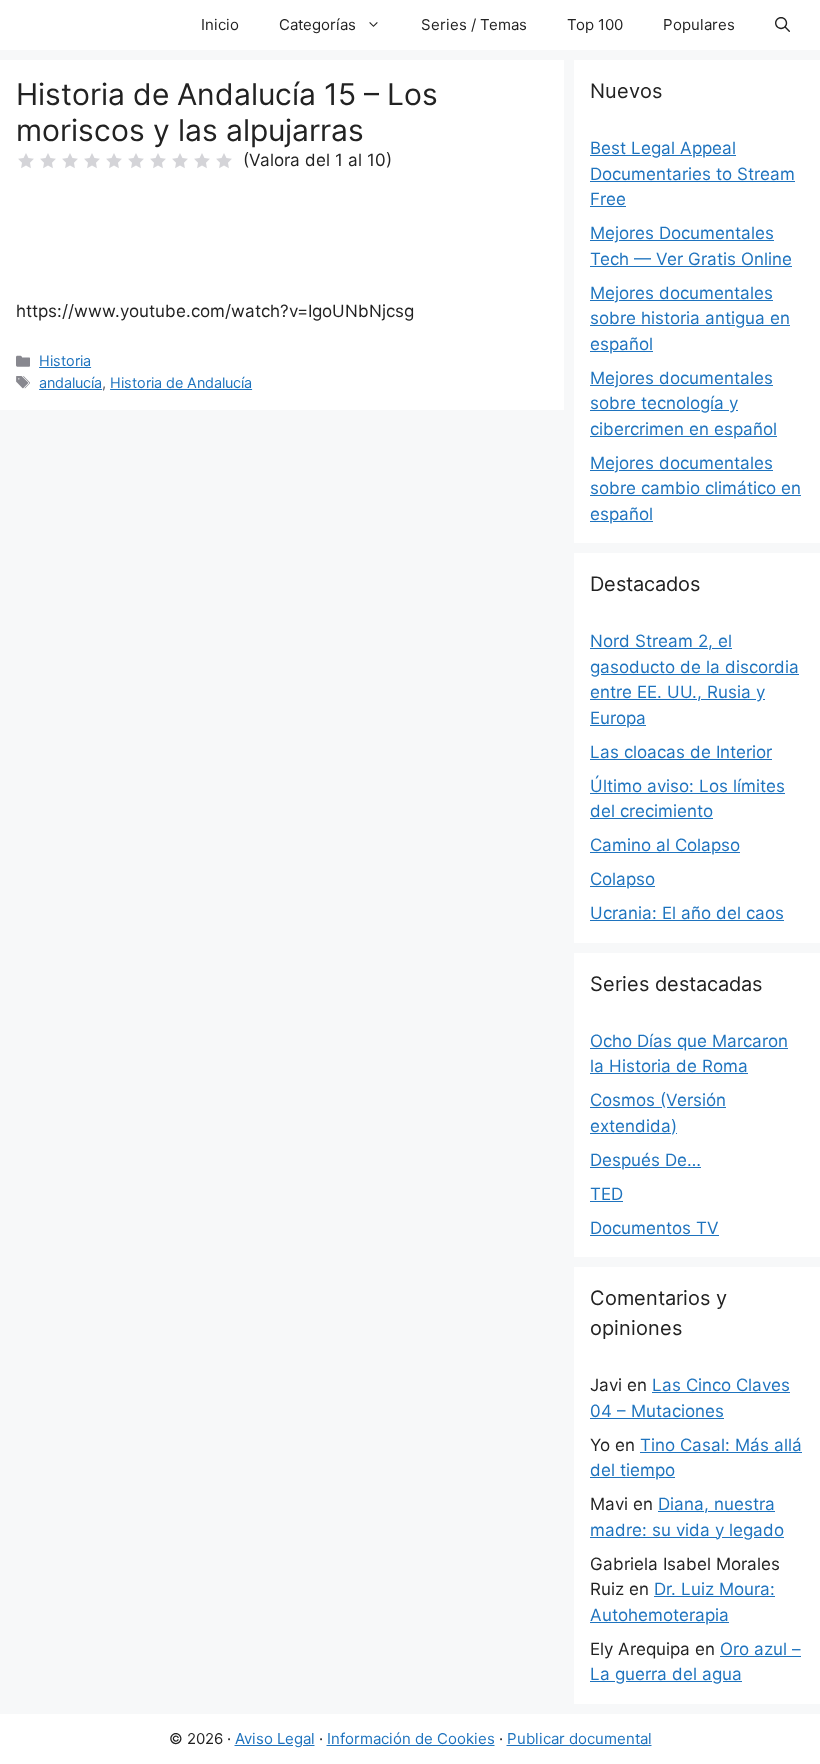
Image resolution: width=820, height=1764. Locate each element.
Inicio (220, 24)
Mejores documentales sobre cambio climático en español (695, 488)
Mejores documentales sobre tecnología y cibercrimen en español (683, 403)
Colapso (622, 879)
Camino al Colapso (665, 845)
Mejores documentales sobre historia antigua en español (690, 318)
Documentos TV (654, 1228)
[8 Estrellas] (180, 161)
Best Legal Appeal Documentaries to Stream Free (692, 173)
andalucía (70, 382)
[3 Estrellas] (70, 161)
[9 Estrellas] (202, 161)
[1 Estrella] (26, 161)
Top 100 (595, 24)
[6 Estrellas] (136, 161)
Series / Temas (474, 24)
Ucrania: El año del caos (687, 913)
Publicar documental (579, 1738)
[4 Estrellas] (92, 161)
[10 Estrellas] (224, 161)
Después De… (645, 1160)
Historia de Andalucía (181, 382)
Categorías (317, 24)
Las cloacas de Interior (681, 752)
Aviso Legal (275, 1738)
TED (606, 1194)
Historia (65, 360)
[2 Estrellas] (48, 161)
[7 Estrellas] (158, 161)
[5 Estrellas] (114, 161)
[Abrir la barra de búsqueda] (782, 25)
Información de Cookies (411, 1738)
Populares (699, 24)
